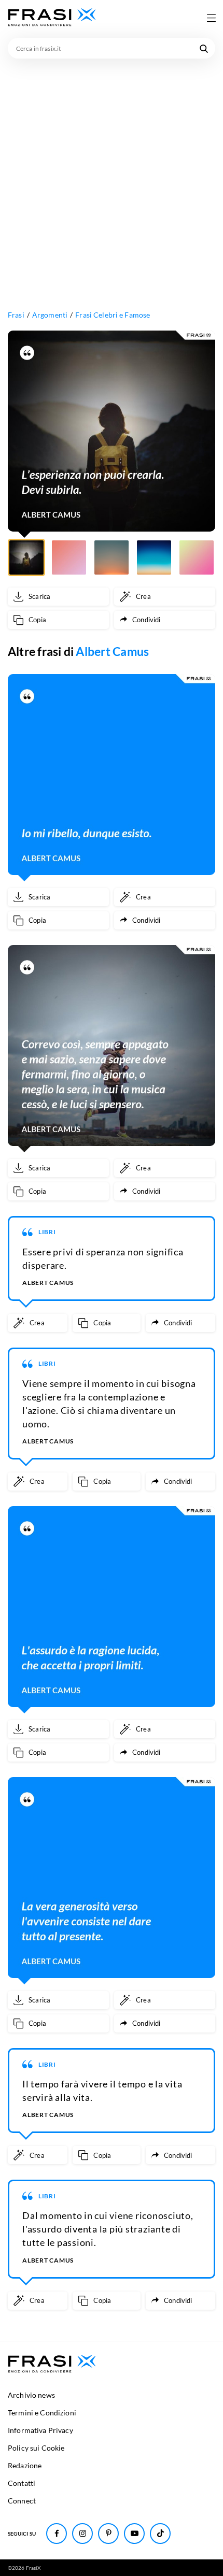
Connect (22, 2501)
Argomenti (50, 315)
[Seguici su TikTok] (160, 2534)
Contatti (22, 2483)
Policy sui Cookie (36, 2448)
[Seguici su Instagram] (82, 2534)
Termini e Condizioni (42, 2413)
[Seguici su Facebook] (57, 2534)
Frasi (16, 315)
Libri (47, 1232)
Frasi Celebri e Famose (113, 315)
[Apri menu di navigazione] (211, 18)
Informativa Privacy (40, 2430)
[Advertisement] (112, 175)
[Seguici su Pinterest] (108, 2534)
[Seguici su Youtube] (134, 2534)
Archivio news (31, 2395)
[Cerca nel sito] (204, 48)
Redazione (25, 2465)
